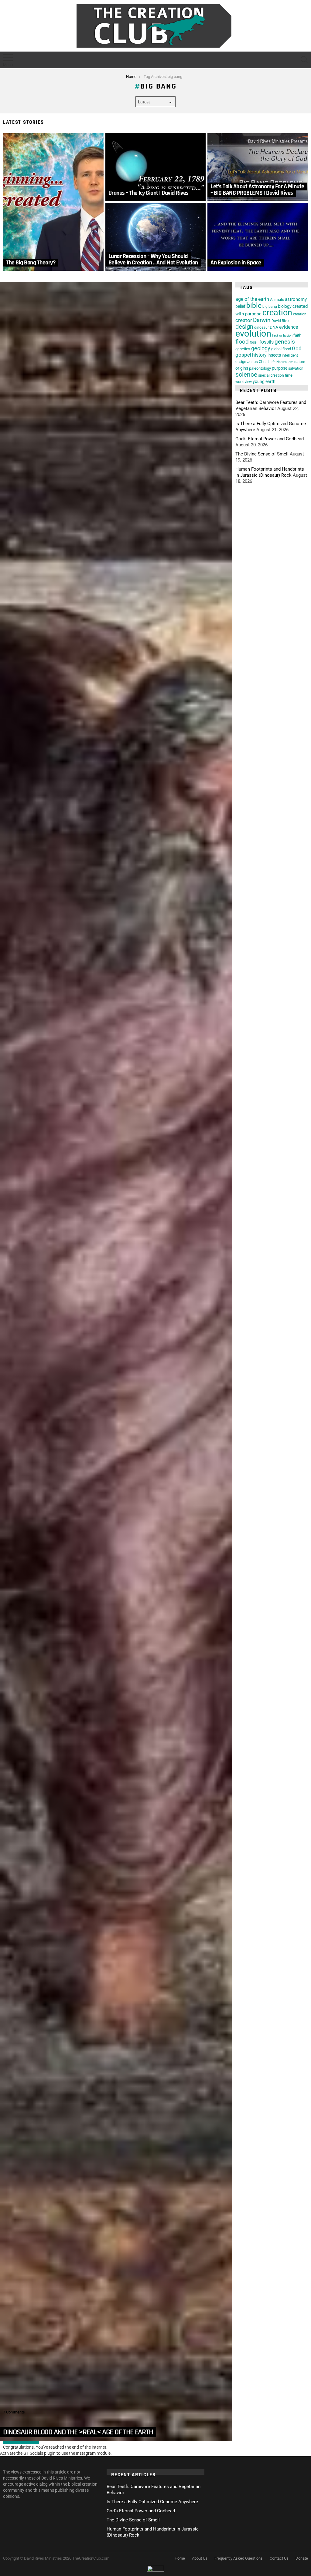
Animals (277, 299)
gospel (243, 355)
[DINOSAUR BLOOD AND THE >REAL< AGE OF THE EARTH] (116, 1361)
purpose (280, 368)
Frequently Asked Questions (239, 2558)
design (244, 327)
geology (261, 348)
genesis (285, 342)
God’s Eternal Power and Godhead (270, 439)
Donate (302, 2558)
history (259, 355)
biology (285, 306)
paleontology (260, 368)
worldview (244, 382)
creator (244, 320)
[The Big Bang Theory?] (53, 202)
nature (300, 362)
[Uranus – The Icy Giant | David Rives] (156, 167)
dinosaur (261, 327)
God (297, 348)
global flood (281, 349)
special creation (271, 375)
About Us (200, 2558)
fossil (254, 342)
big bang (270, 306)
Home (180, 2558)
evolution (253, 334)
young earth (264, 381)
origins (242, 368)
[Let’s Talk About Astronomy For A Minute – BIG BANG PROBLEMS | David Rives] (258, 167)
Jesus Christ (258, 362)
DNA (274, 327)
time (289, 375)
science (246, 374)
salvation (296, 368)
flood (242, 342)
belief (240, 306)
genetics (243, 349)
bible (254, 306)
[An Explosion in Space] (258, 237)
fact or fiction (282, 336)
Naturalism (285, 362)
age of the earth (252, 299)
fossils (267, 342)
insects (274, 355)
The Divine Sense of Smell (262, 454)
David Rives (281, 321)
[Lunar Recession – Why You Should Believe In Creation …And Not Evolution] (156, 237)
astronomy (296, 299)
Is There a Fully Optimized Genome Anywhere (152, 2502)
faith (297, 335)
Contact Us (279, 2558)
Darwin (262, 320)
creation (277, 312)
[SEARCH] (304, 60)
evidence (289, 327)
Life (273, 362)
